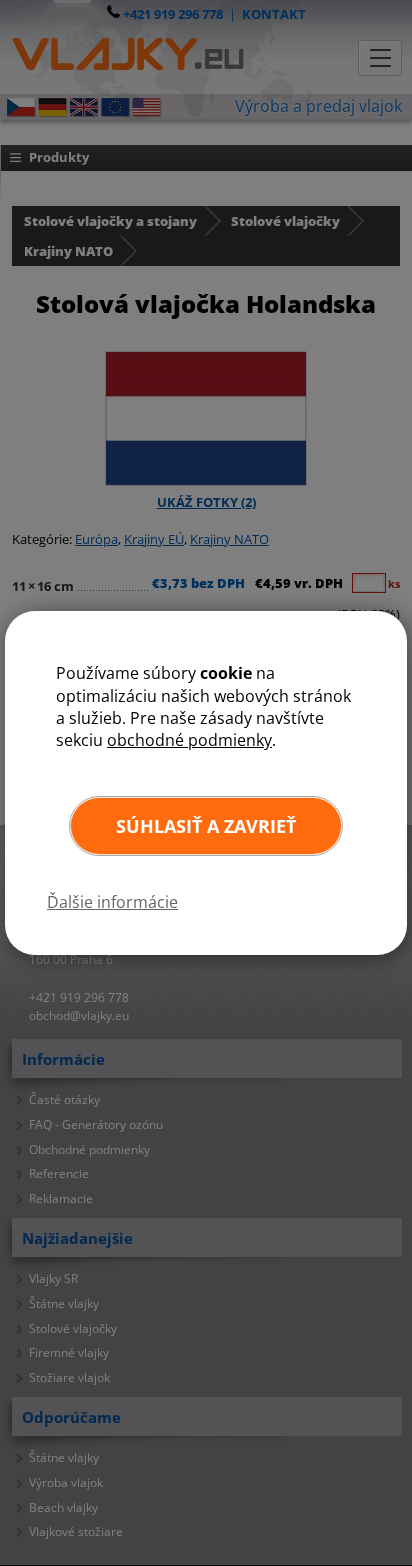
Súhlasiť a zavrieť (206, 826)
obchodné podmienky (189, 740)
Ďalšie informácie (112, 902)
